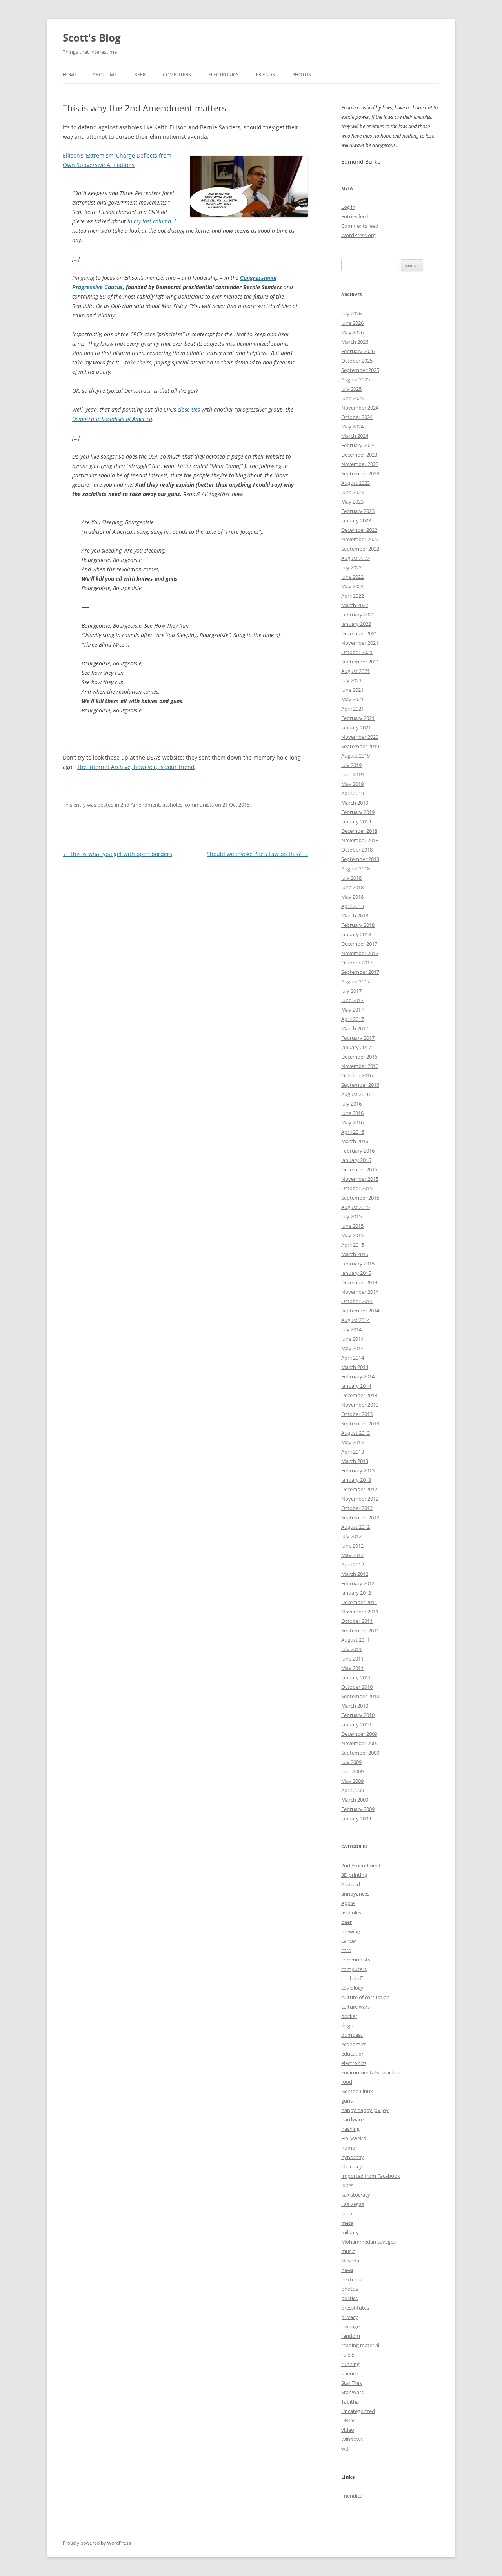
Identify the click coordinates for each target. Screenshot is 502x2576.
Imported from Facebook (371, 2176)
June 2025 (352, 398)
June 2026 (352, 323)
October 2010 (357, 1687)
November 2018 (360, 840)
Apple (348, 1903)
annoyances (355, 1894)
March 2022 (355, 605)
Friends (266, 75)
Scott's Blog (92, 38)
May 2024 (352, 426)
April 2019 (353, 793)
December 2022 (359, 530)
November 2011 (360, 1612)
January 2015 (356, 1273)
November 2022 (360, 539)
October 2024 (357, 417)
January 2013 (356, 1480)
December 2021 (359, 633)
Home (70, 75)
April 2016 (353, 1132)
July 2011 (351, 1649)
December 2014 (359, 1282)
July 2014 (351, 1329)
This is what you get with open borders (117, 854)
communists (199, 805)
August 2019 (356, 756)
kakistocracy (356, 2195)
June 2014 (352, 1339)
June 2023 (352, 492)
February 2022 (358, 615)
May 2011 (352, 1668)
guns (347, 2101)
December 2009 (359, 1734)
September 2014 (360, 1311)
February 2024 (358, 445)
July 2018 (351, 878)
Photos (302, 75)
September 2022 (360, 549)
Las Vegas (353, 2204)
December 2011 (359, 1602)
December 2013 (359, 1395)
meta (347, 2223)
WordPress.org (358, 235)
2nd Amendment (140, 805)
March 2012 (355, 1574)
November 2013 (360, 1405)
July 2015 (351, 1216)
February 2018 (358, 925)
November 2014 (360, 1292)
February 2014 (358, 1376)
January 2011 (356, 1677)
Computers (177, 75)
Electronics (224, 75)
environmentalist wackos (370, 2072)
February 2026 (358, 351)
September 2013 (360, 1423)
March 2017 (355, 1028)
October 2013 (357, 1414)
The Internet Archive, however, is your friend (136, 767)
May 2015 (352, 1235)
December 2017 (359, 944)
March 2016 (355, 1141)
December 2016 (359, 1057)
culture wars (356, 2007)
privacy (350, 2317)
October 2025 (357, 361)
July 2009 (351, 1762)
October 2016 (357, 1075)
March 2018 (355, 915)
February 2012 (358, 1583)
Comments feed (360, 226)
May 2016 (352, 1122)
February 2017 (358, 1038)
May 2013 (352, 1442)
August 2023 (356, 483)
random (351, 2336)
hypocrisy (353, 2157)
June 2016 (352, 1113)
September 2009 (360, 1753)
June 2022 (352, 577)
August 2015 (356, 1207)
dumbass (352, 2035)
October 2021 (357, 652)
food (347, 2082)
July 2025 (351, 389)
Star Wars (352, 2392)
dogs (347, 2025)
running (350, 2364)
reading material (360, 2345)
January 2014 (356, 1386)
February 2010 (358, 1715)
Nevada (350, 2261)
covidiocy (352, 1988)
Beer (140, 75)
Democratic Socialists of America (112, 419)
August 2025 (356, 379)
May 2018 (352, 897)
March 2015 (355, 1254)
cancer (349, 1941)
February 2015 (358, 1264)
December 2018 (359, 831)
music (348, 2251)
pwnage (350, 2326)
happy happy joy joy (365, 2110)
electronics (354, 2063)
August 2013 (356, 1433)
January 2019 (356, 821)
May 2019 (352, 784)
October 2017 (357, 963)
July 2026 (351, 314)
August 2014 (356, 1320)
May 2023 (352, 502)
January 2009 (356, 1818)
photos (350, 2289)
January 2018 (356, 934)
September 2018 (360, 859)
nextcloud (353, 2279)
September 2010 (360, 1696)
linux (347, 2213)
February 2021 (358, 718)
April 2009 (353, 1790)
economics (354, 2044)
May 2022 (352, 586)
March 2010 (355, 1706)
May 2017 (352, 1010)
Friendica (352, 2496)
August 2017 (356, 981)
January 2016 (356, 1160)
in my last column (149, 221)
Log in (348, 207)
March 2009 (355, 1800)
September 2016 (360, 1085)
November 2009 (360, 1743)
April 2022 (353, 596)
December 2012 (359, 1489)
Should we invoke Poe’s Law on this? (257, 854)
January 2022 (356, 624)
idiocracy (352, 2166)
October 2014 (357, 1301)
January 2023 (356, 520)
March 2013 (355, 1461)
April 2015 (353, 1245)
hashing (350, 2129)
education (353, 2054)
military (350, 2232)
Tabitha (350, 2402)
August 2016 (356, 1094)
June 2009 (352, 1771)
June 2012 (352, 1546)
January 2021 (356, 727)
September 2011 (360, 1630)
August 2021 (356, 671)
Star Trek (352, 2383)
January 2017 (356, 1047)
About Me (105, 75)
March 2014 (355, 1367)
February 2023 (358, 511)
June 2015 (352, 1226)
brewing (351, 1931)
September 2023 (360, 473)
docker (349, 2016)
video (348, 2430)
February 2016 (358, 1151)
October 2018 (357, 850)
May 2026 (352, 332)
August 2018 (356, 868)
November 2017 (360, 953)
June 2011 (352, 1659)
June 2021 (352, 690)
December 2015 (359, 1169)
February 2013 (358, 1470)
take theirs (138, 362)
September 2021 (360, 662)
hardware (352, 2119)
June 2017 (352, 1000)
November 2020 (360, 737)
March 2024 (355, 436)
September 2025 (360, 370)
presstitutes (355, 2308)
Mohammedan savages (368, 2242)
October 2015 (357, 1188)
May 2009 (352, 1781)
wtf (345, 2449)
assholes (172, 805)
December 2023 (359, 455)
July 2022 (351, 567)
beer (346, 1922)
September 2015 (360, 1198)
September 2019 (360, 746)
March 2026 (355, 342)
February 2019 (358, 812)
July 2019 (351, 765)
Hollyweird (354, 2138)
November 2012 (360, 1499)
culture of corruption (366, 1997)
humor (349, 2148)
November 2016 (360, 1066)
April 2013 (353, 1452)
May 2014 (352, 1348)
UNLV (348, 2420)
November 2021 (360, 643)
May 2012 (352, 1555)
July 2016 (351, 1104)
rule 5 (348, 2355)
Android (351, 1884)
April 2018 (353, 906)
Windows (352, 2439)
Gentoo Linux (357, 2091)
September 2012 (360, 1517)
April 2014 (353, 1358)
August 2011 (356, 1640)
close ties (189, 409)
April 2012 (353, 1564)
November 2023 (360, 464)
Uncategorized (358, 2411)
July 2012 (351, 1536)
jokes (347, 2185)
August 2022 (356, 558)
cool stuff (352, 1978)
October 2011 (357, 1621)
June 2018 (352, 887)
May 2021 (352, 699)
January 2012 (356, 1593)
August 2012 (356, 1527)
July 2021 (351, 680)
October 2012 (357, 1508)
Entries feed (355, 216)
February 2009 (358, 1809)
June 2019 (352, 774)
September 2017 (360, 972)
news (347, 2270)
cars (346, 1950)
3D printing (354, 1875)
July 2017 (351, 991)
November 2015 (360, 1179)
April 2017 (353, 1019)
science (350, 2373)
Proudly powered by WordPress (97, 2543)
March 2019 (355, 803)
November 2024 (360, 408)
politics (349, 2298)
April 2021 (353, 709)
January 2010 (356, 1724)
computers (354, 1969)
